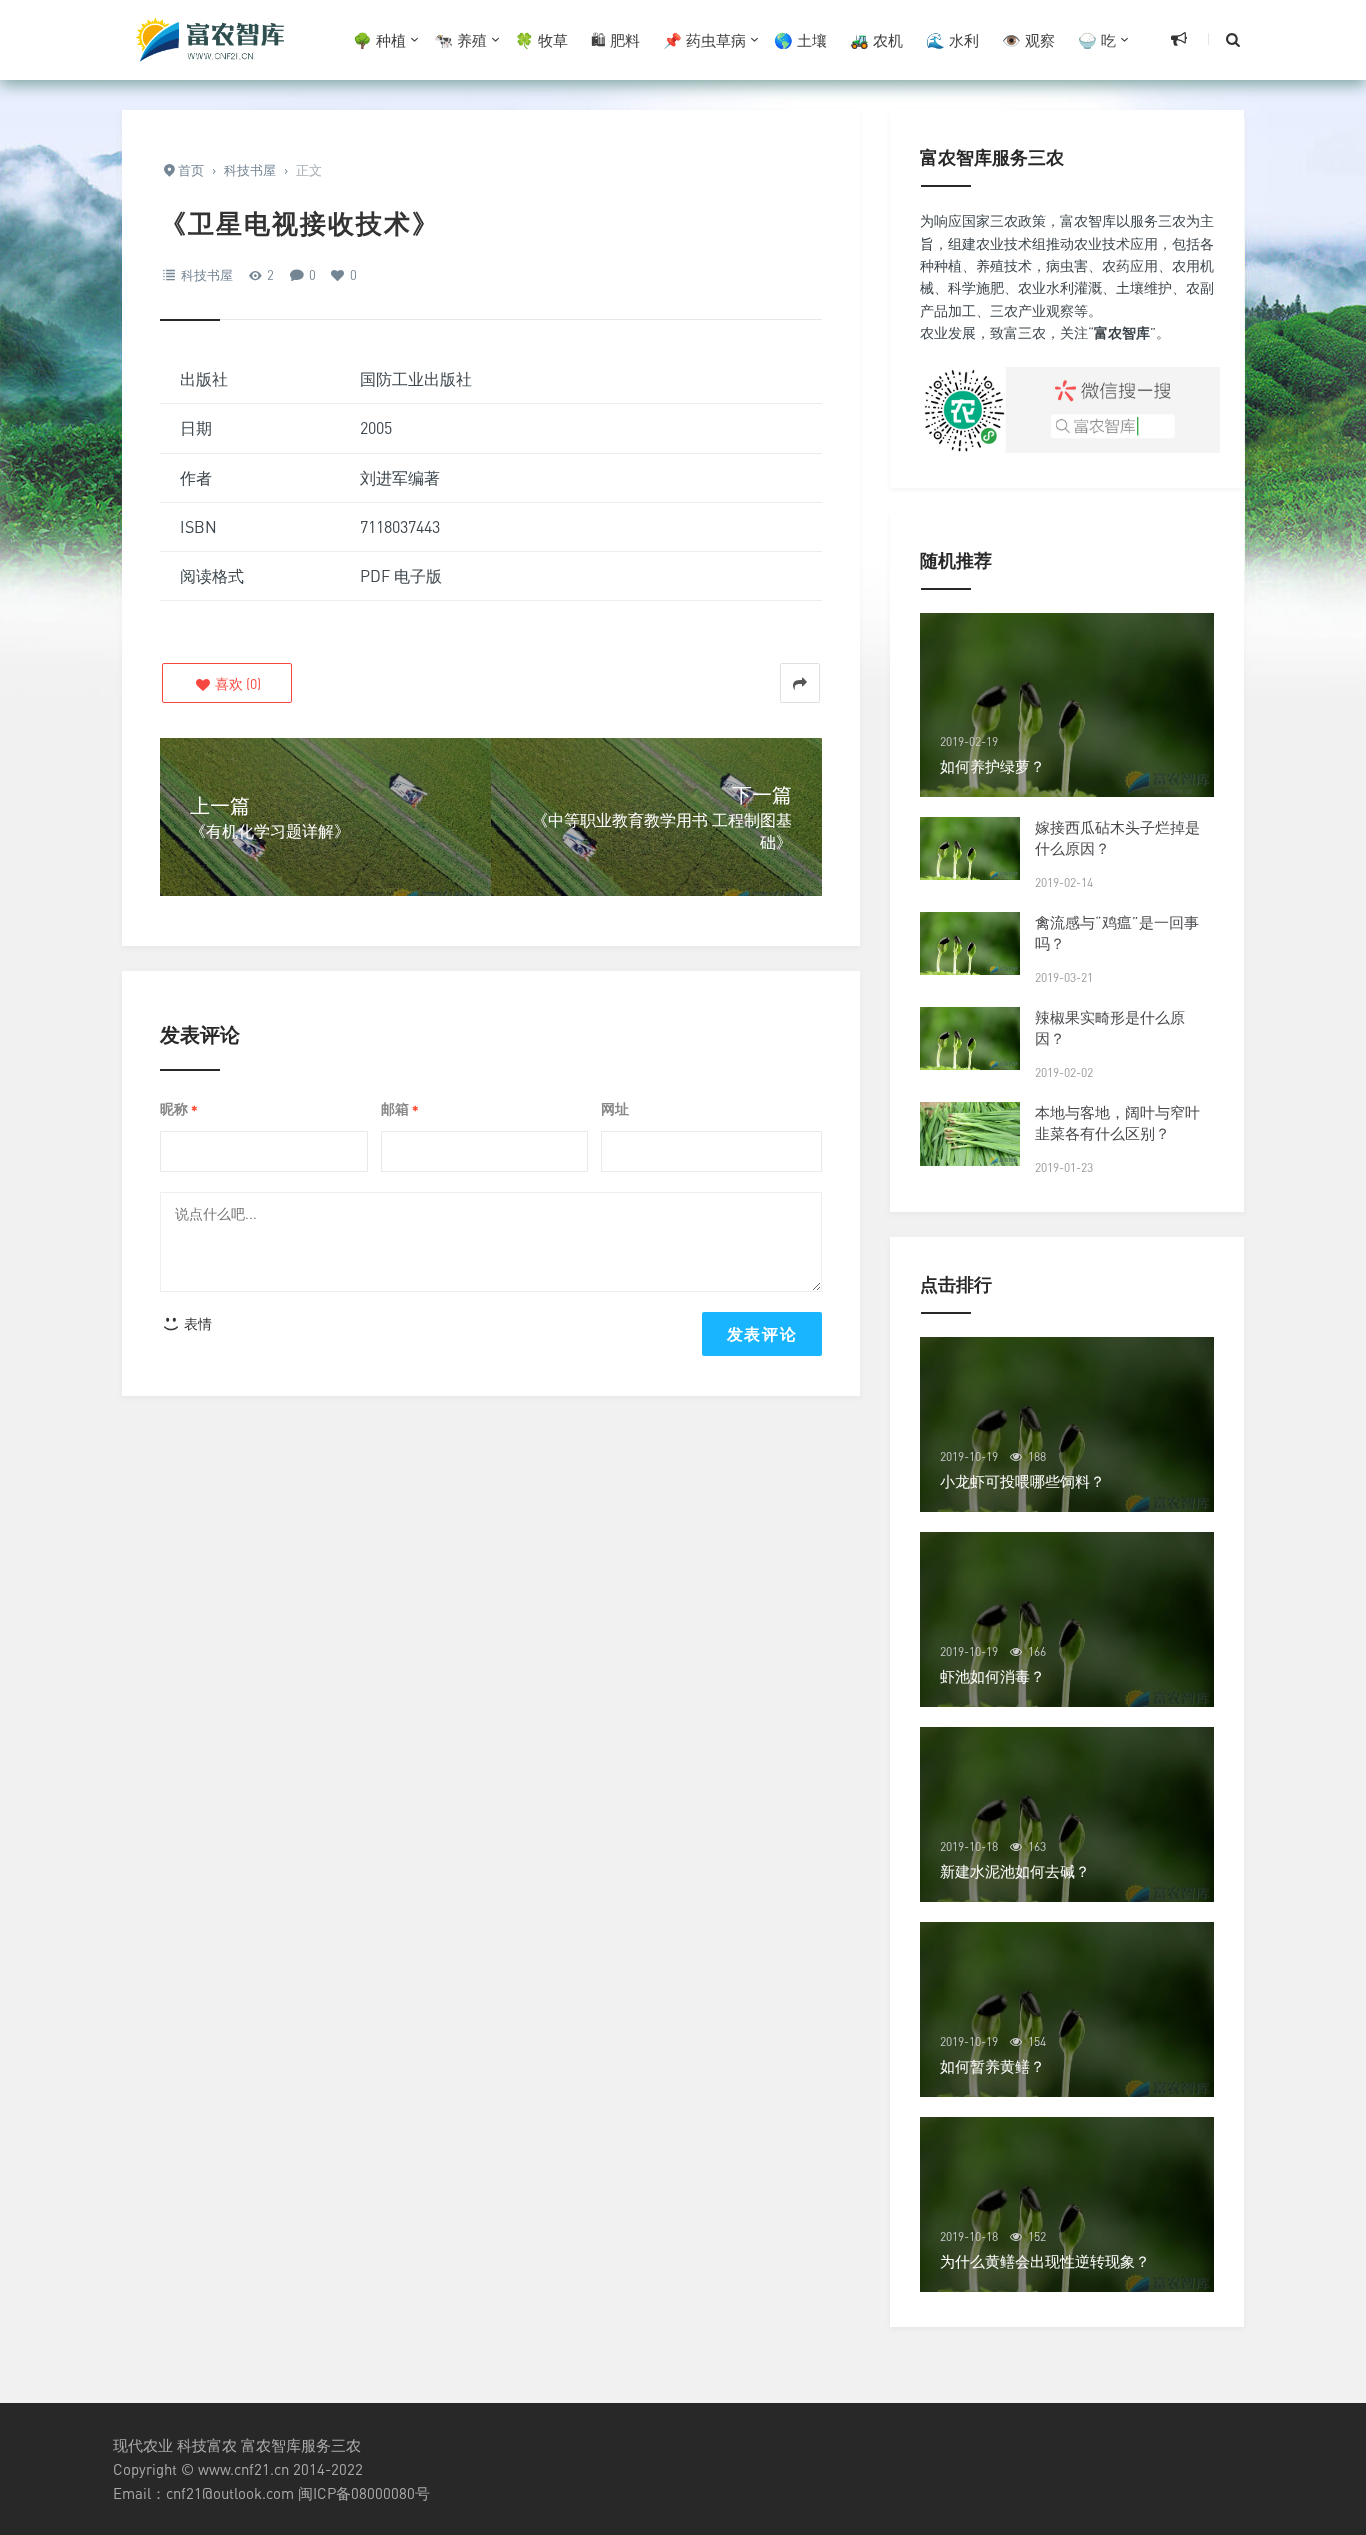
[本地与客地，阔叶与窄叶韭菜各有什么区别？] (970, 1134)
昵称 (179, 1109)
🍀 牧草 (541, 40)
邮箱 (400, 1109)
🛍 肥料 (615, 40)
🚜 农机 (876, 40)
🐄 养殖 (460, 40)
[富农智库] (213, 40)
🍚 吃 (1097, 40)
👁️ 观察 (1028, 40)
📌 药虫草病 (704, 40)
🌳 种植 (379, 40)
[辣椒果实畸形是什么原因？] (970, 1038)
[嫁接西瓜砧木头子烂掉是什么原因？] (970, 848)
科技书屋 (207, 275)
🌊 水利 (952, 40)
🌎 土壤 (800, 40)
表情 (196, 1323)
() (236, 683)
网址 (615, 1108)
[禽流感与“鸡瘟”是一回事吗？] (970, 943)
